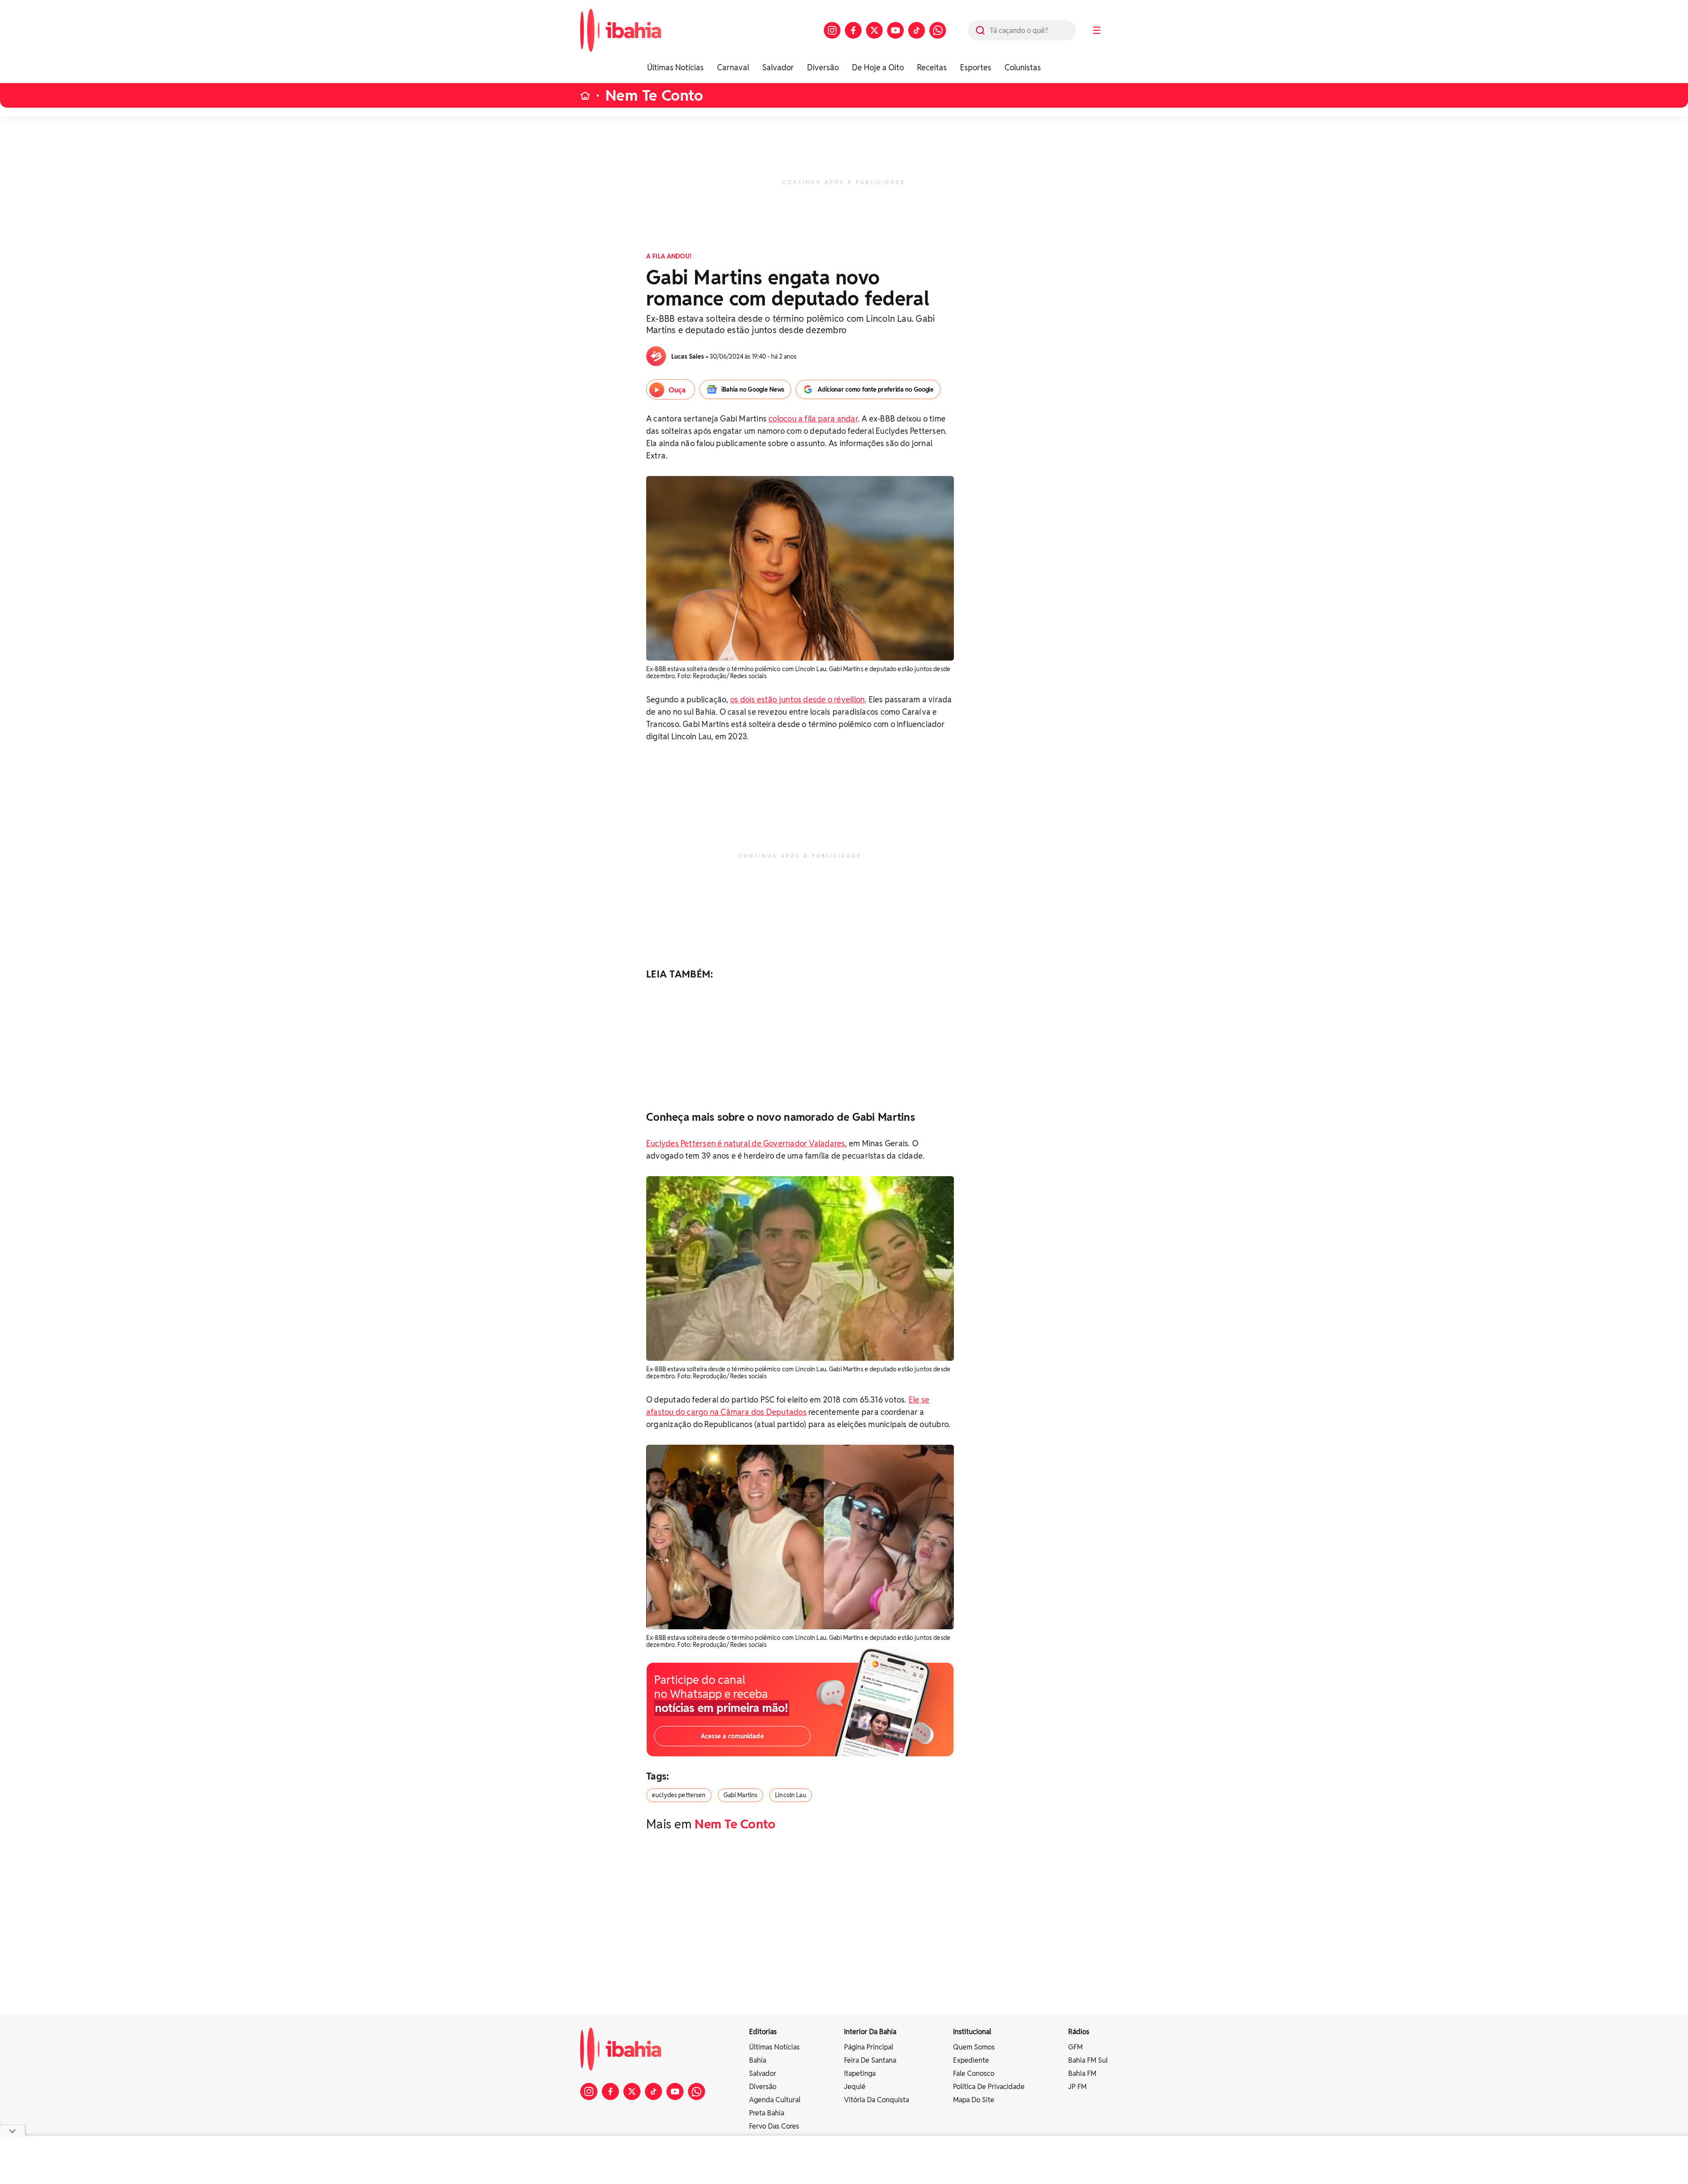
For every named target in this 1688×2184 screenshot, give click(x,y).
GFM (1075, 2047)
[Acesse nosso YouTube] (895, 30)
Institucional (972, 2032)
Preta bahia (767, 2113)
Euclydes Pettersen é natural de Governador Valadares (746, 1143)
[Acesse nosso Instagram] (832, 30)
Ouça (677, 390)
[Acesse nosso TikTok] (917, 30)
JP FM (1077, 2087)
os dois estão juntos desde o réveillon (797, 700)
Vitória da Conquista (877, 2100)
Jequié (855, 2087)
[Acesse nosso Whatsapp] (938, 30)
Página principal (869, 2047)
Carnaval (733, 67)
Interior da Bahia (870, 2032)
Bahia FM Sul (1088, 2060)
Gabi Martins (741, 1795)
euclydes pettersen (679, 1795)
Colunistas (1023, 67)
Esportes (976, 67)
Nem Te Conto (654, 96)
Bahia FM (1082, 2073)
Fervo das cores (774, 2126)
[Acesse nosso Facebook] (853, 30)
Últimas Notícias (675, 67)
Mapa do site (974, 2100)
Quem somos (974, 2047)
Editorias (763, 2032)
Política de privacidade (989, 2087)
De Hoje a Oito (878, 67)
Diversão (823, 67)
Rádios (1079, 2032)
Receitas (932, 67)
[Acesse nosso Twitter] (874, 30)
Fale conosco (974, 2073)
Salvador (778, 67)
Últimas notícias (774, 2047)
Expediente (971, 2060)
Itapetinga (860, 2073)
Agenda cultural (775, 2100)
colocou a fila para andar (813, 419)
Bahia (758, 2060)
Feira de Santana (870, 2060)
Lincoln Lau (791, 1795)
